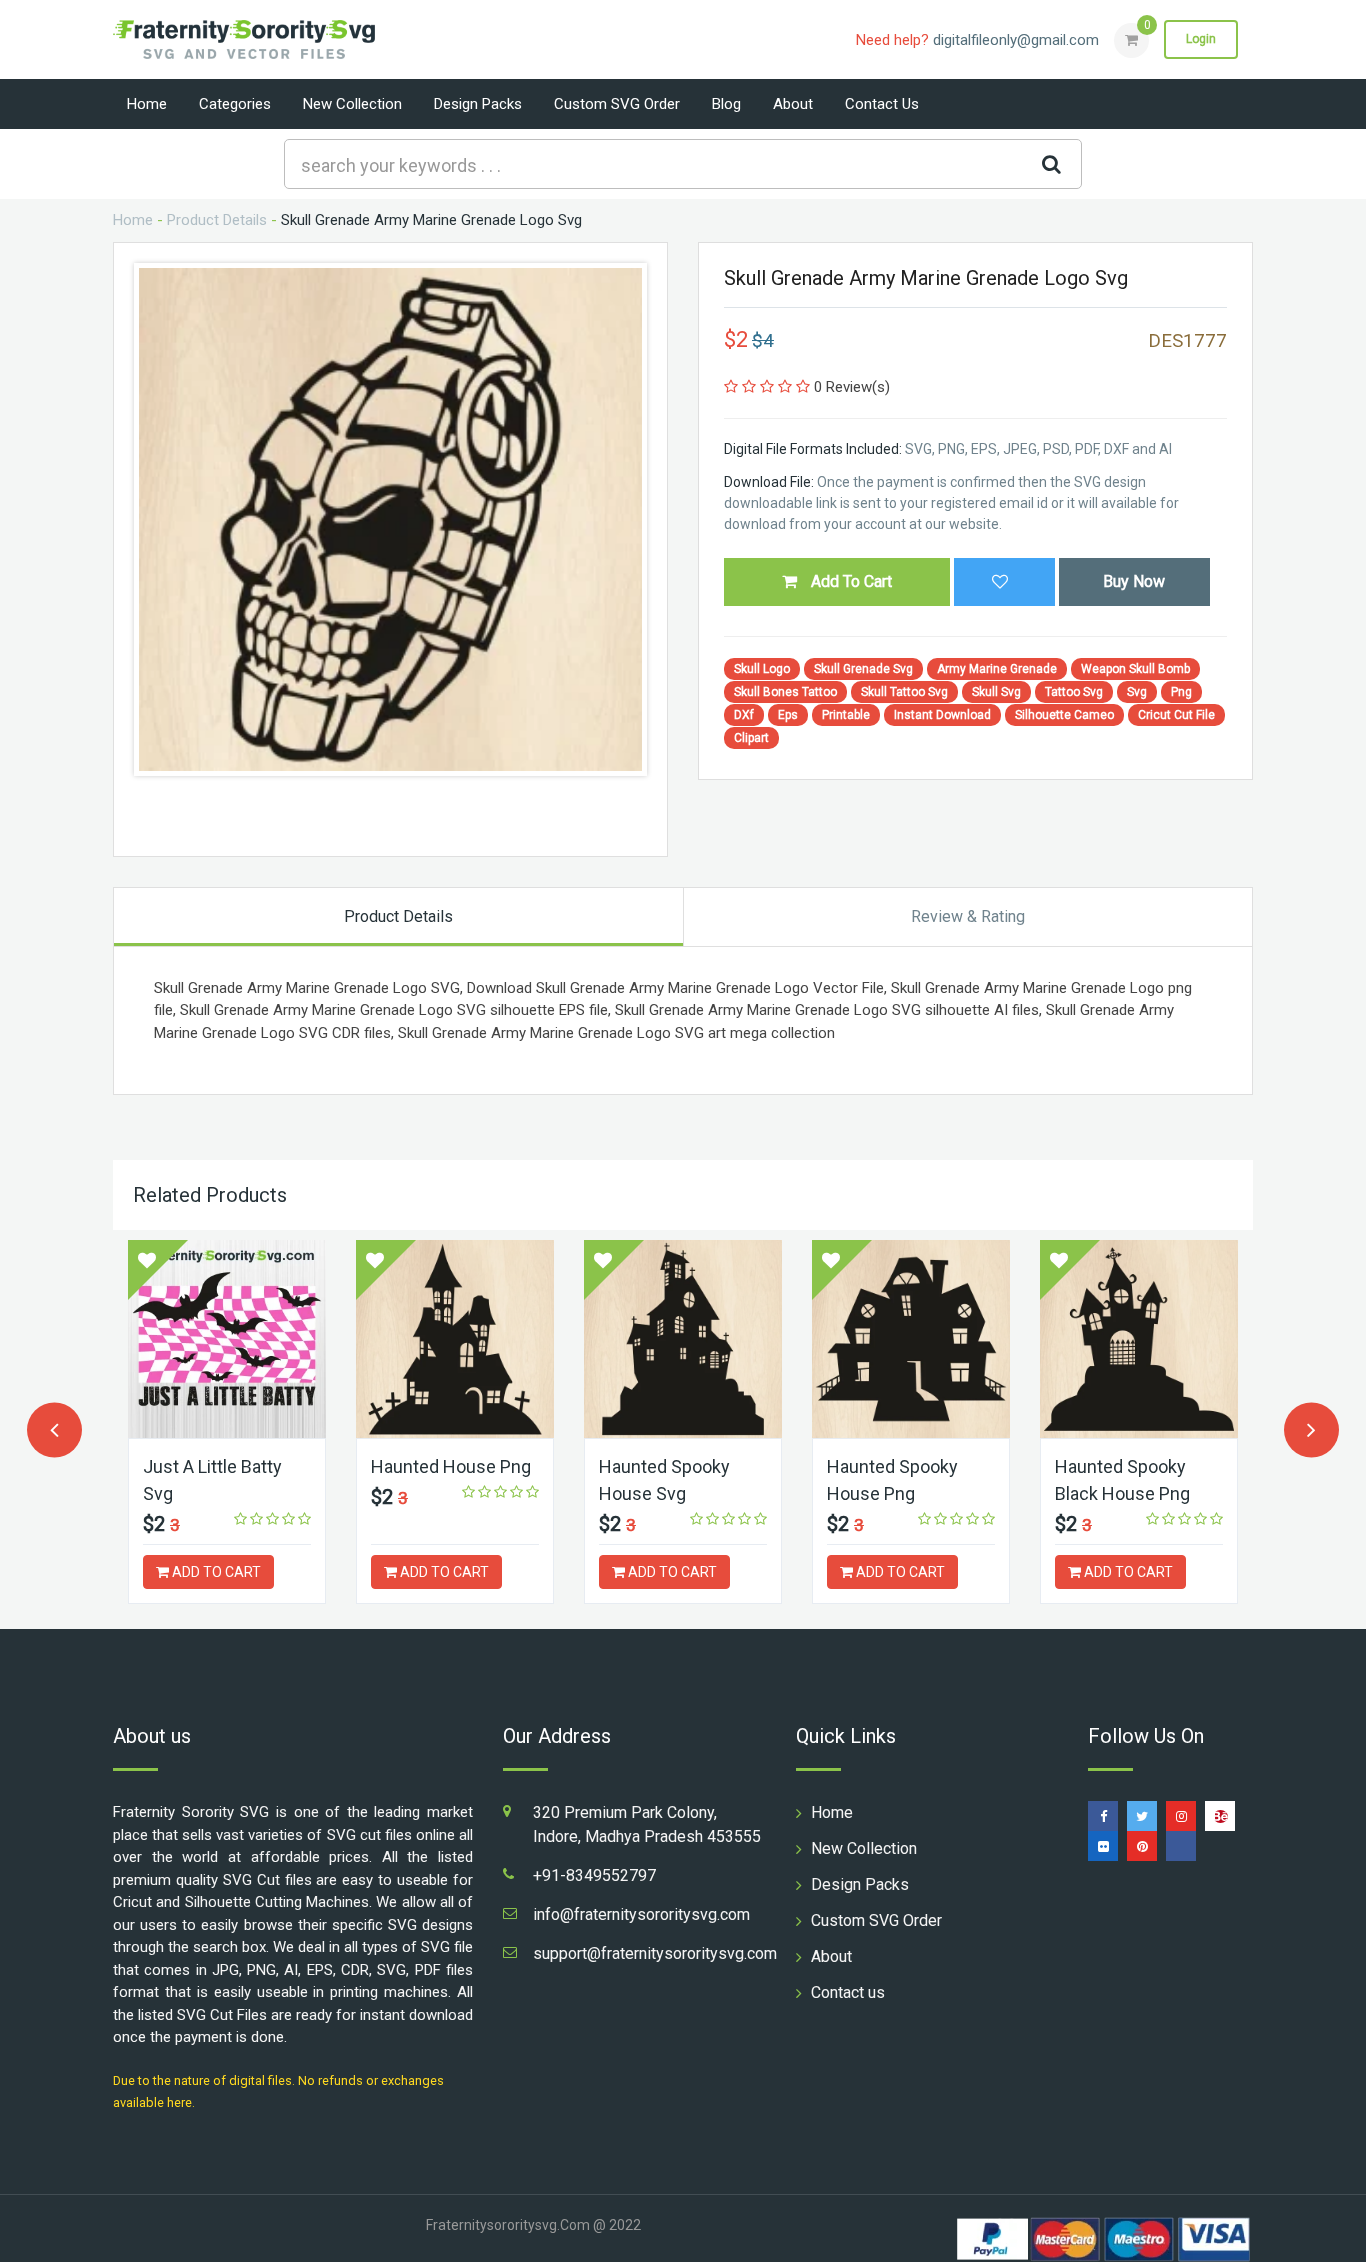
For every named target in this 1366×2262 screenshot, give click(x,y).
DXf (744, 715)
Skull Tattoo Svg (904, 692)
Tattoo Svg (1074, 692)
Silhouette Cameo (1064, 715)
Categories (235, 104)
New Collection (352, 104)
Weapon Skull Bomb (1135, 669)
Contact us (882, 104)
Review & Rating (968, 916)
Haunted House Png (451, 1466)
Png (1181, 692)
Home (147, 104)
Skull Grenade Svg (863, 669)
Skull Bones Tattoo (785, 692)
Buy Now (1134, 581)
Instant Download (942, 715)
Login (1201, 39)
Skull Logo (762, 669)
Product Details (217, 220)
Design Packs (478, 104)
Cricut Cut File (1176, 715)
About (793, 104)
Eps (788, 715)
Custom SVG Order (617, 104)
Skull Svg (996, 692)
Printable (846, 715)
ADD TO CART (215, 1572)
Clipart (751, 738)
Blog (726, 104)
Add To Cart (849, 581)
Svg (1137, 692)
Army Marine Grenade (997, 669)
